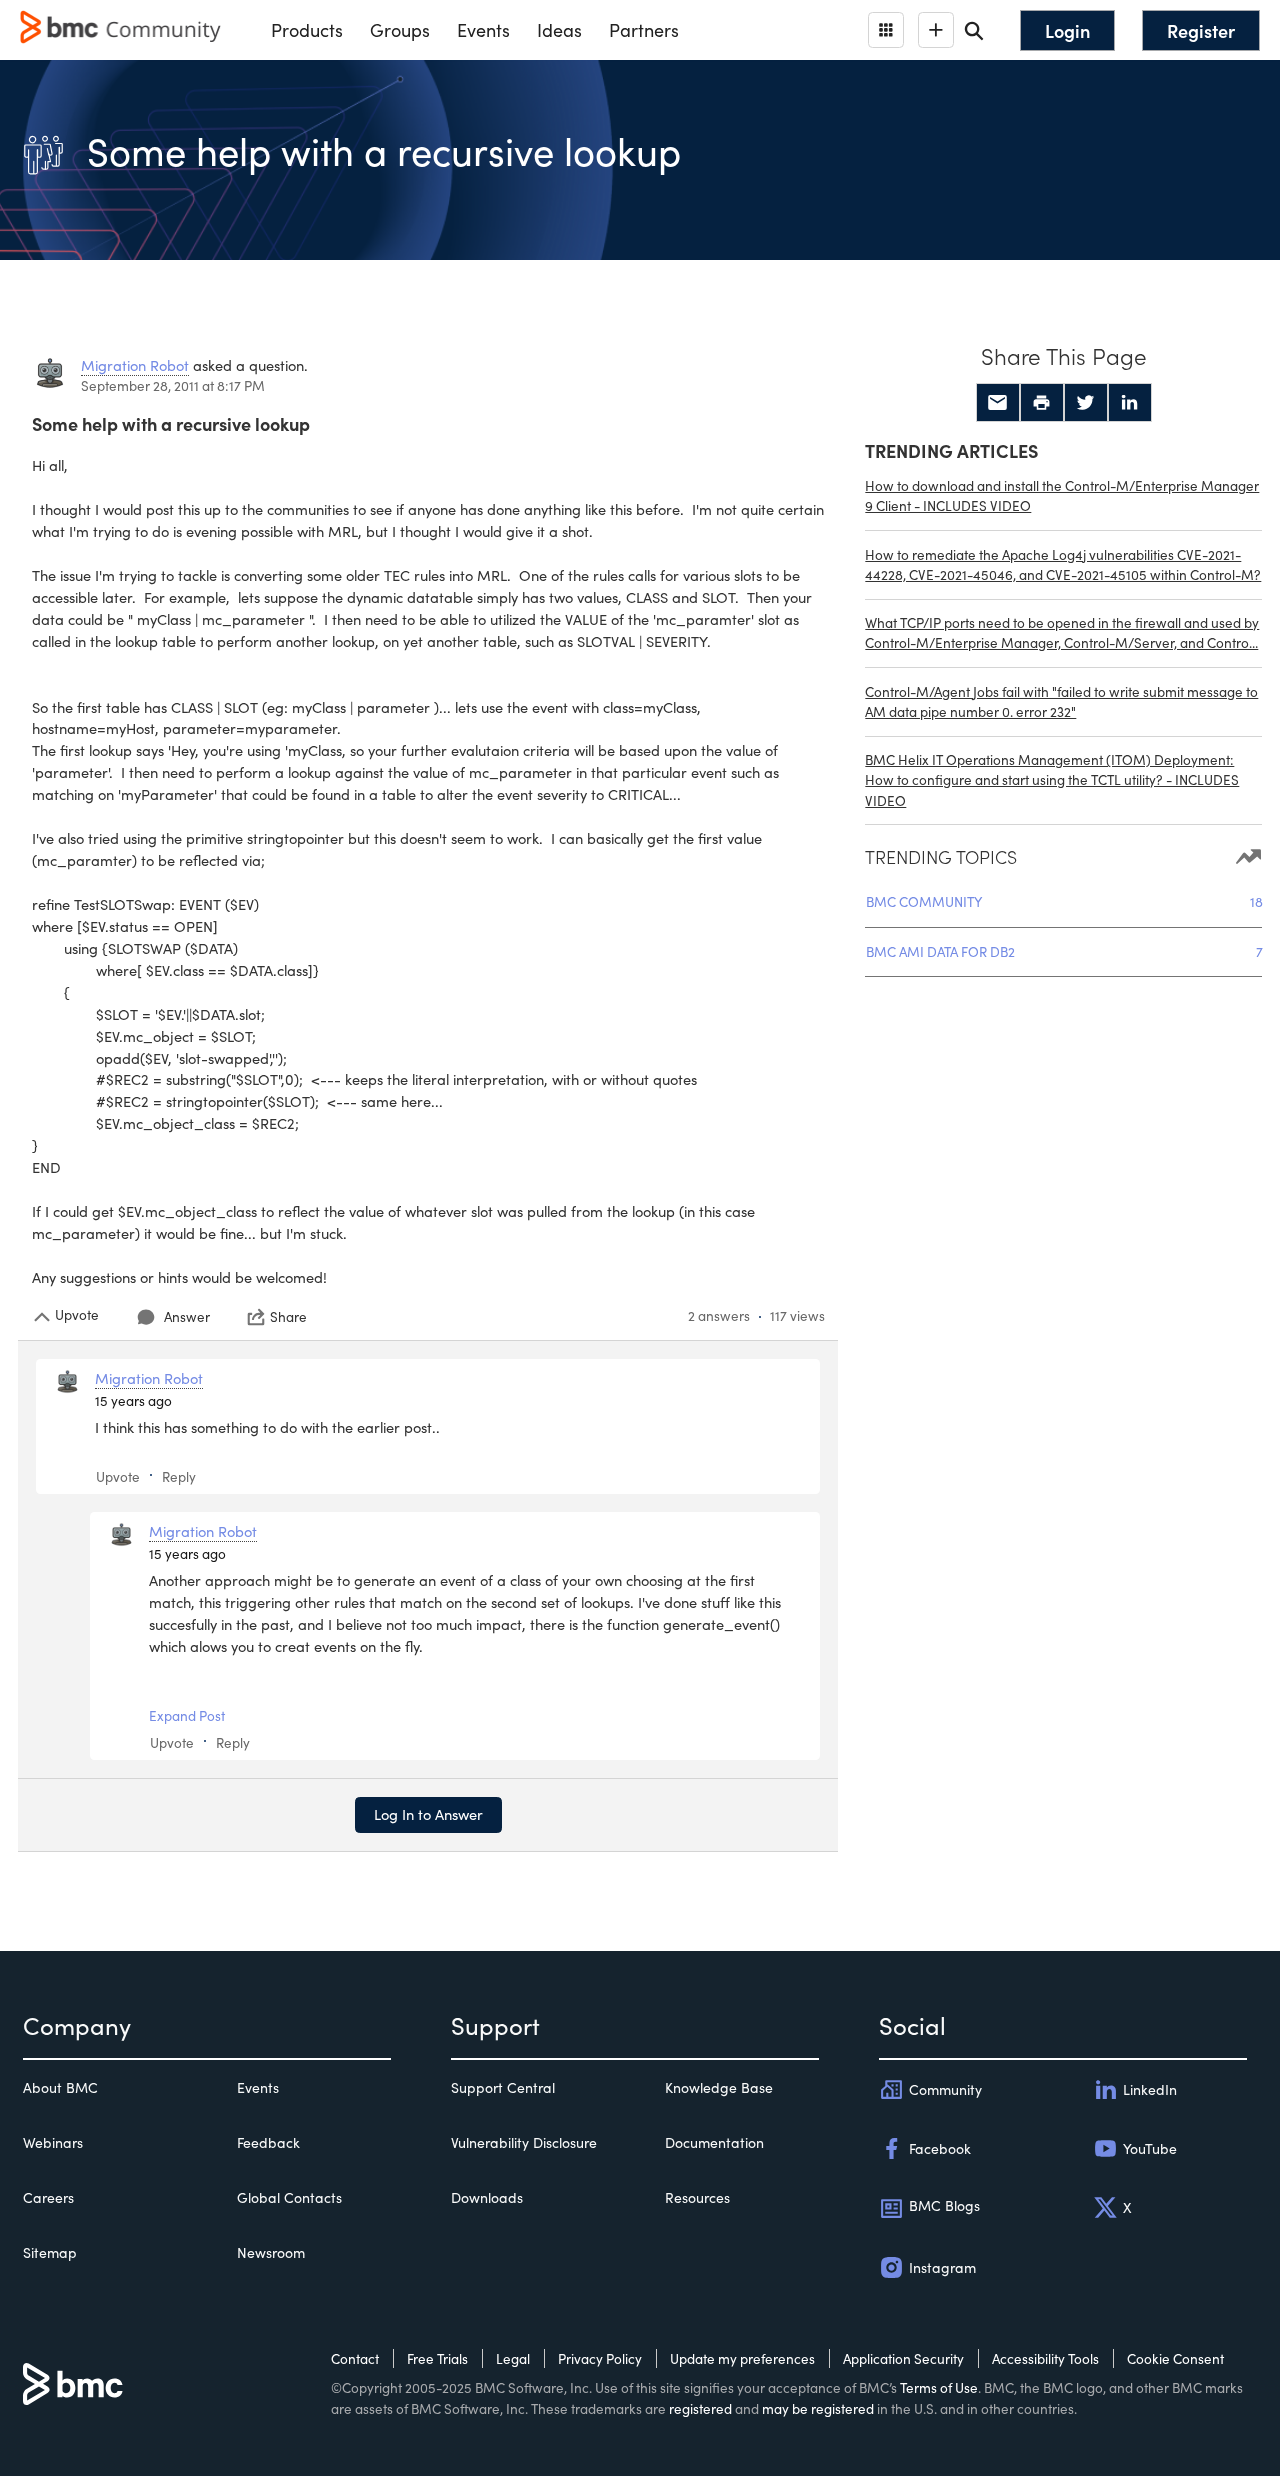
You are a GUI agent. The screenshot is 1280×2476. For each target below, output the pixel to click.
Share (288, 1317)
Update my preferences (742, 2358)
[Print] (1042, 403)
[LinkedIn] (1130, 403)
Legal (513, 2358)
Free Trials (437, 2358)
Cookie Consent (1175, 2358)
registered (700, 2408)
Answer (187, 1316)
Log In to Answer (428, 1814)
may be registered (818, 2408)
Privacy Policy (600, 2358)
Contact (355, 2358)
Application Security (903, 2358)
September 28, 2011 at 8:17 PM (173, 385)
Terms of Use (939, 2387)
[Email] (998, 403)
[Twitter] (1086, 403)
